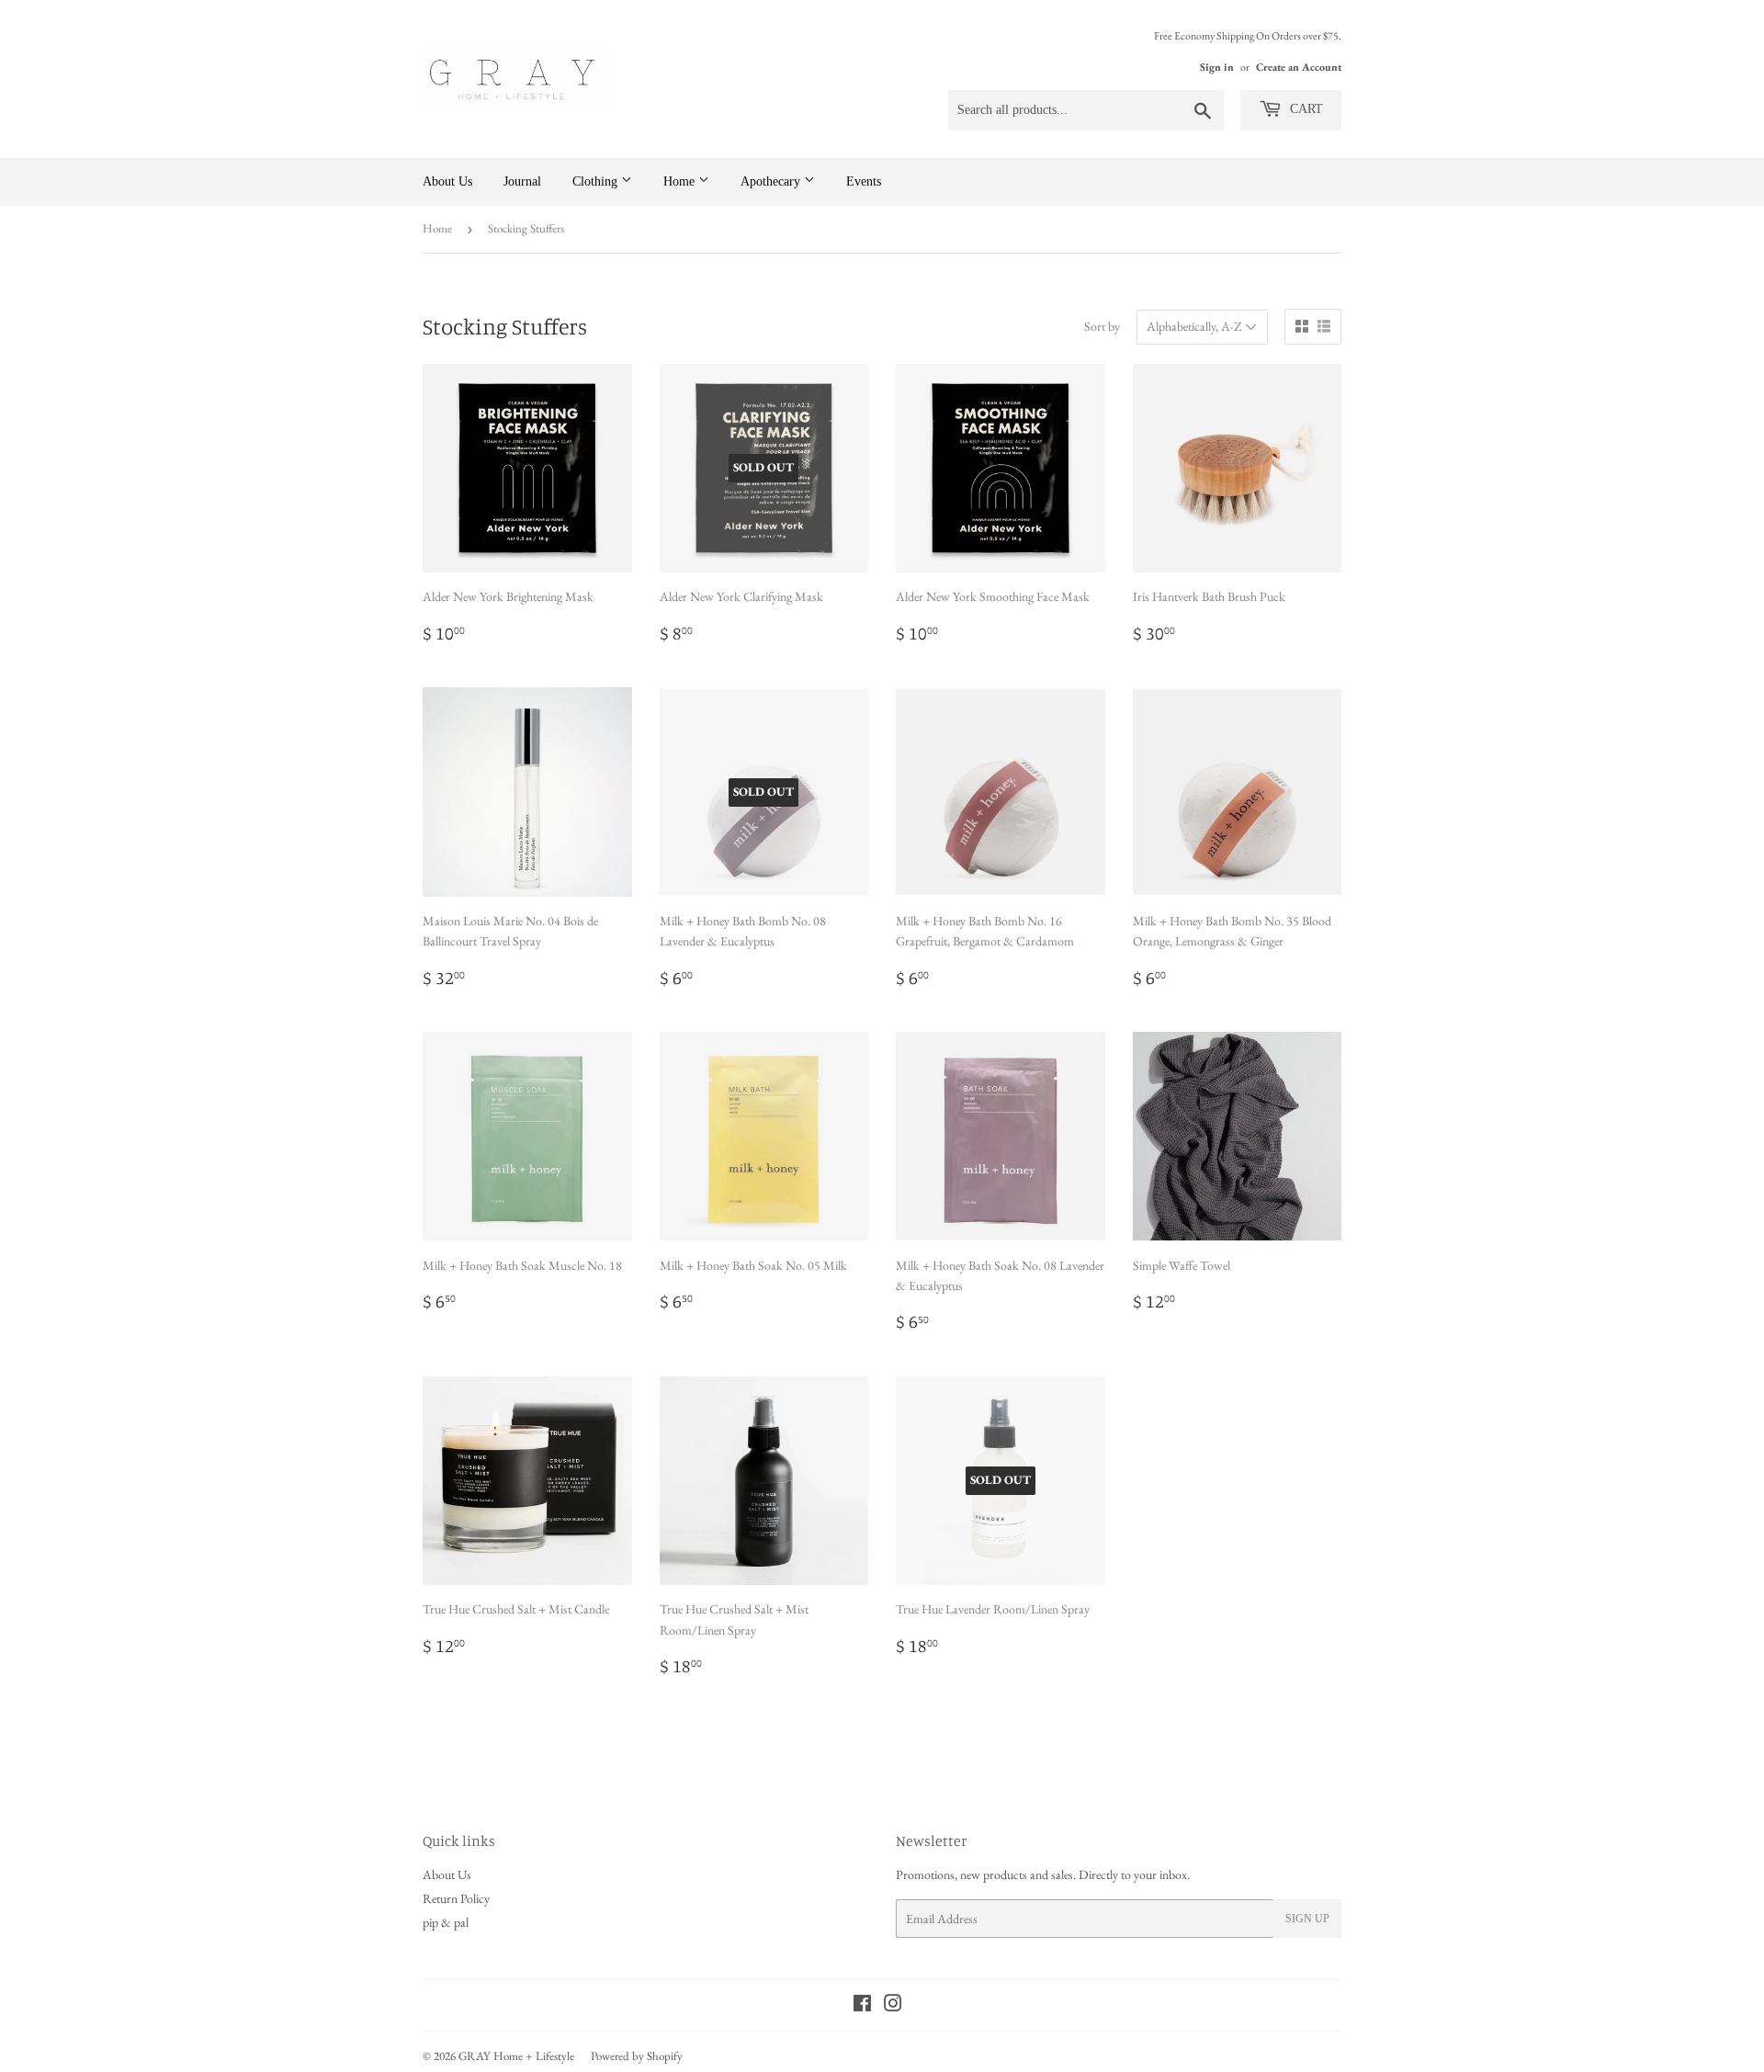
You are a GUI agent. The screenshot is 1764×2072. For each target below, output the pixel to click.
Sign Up (1307, 1919)
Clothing (597, 181)
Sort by (1102, 326)
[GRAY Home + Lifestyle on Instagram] (893, 2006)
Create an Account (1299, 67)
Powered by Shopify (637, 2056)
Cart (1305, 109)
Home (681, 181)
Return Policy (456, 1898)
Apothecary (772, 181)
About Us (447, 181)
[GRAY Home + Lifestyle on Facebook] (862, 2006)
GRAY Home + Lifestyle (516, 2056)
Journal (522, 181)
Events (864, 181)
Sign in (1217, 67)
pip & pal (446, 1922)
